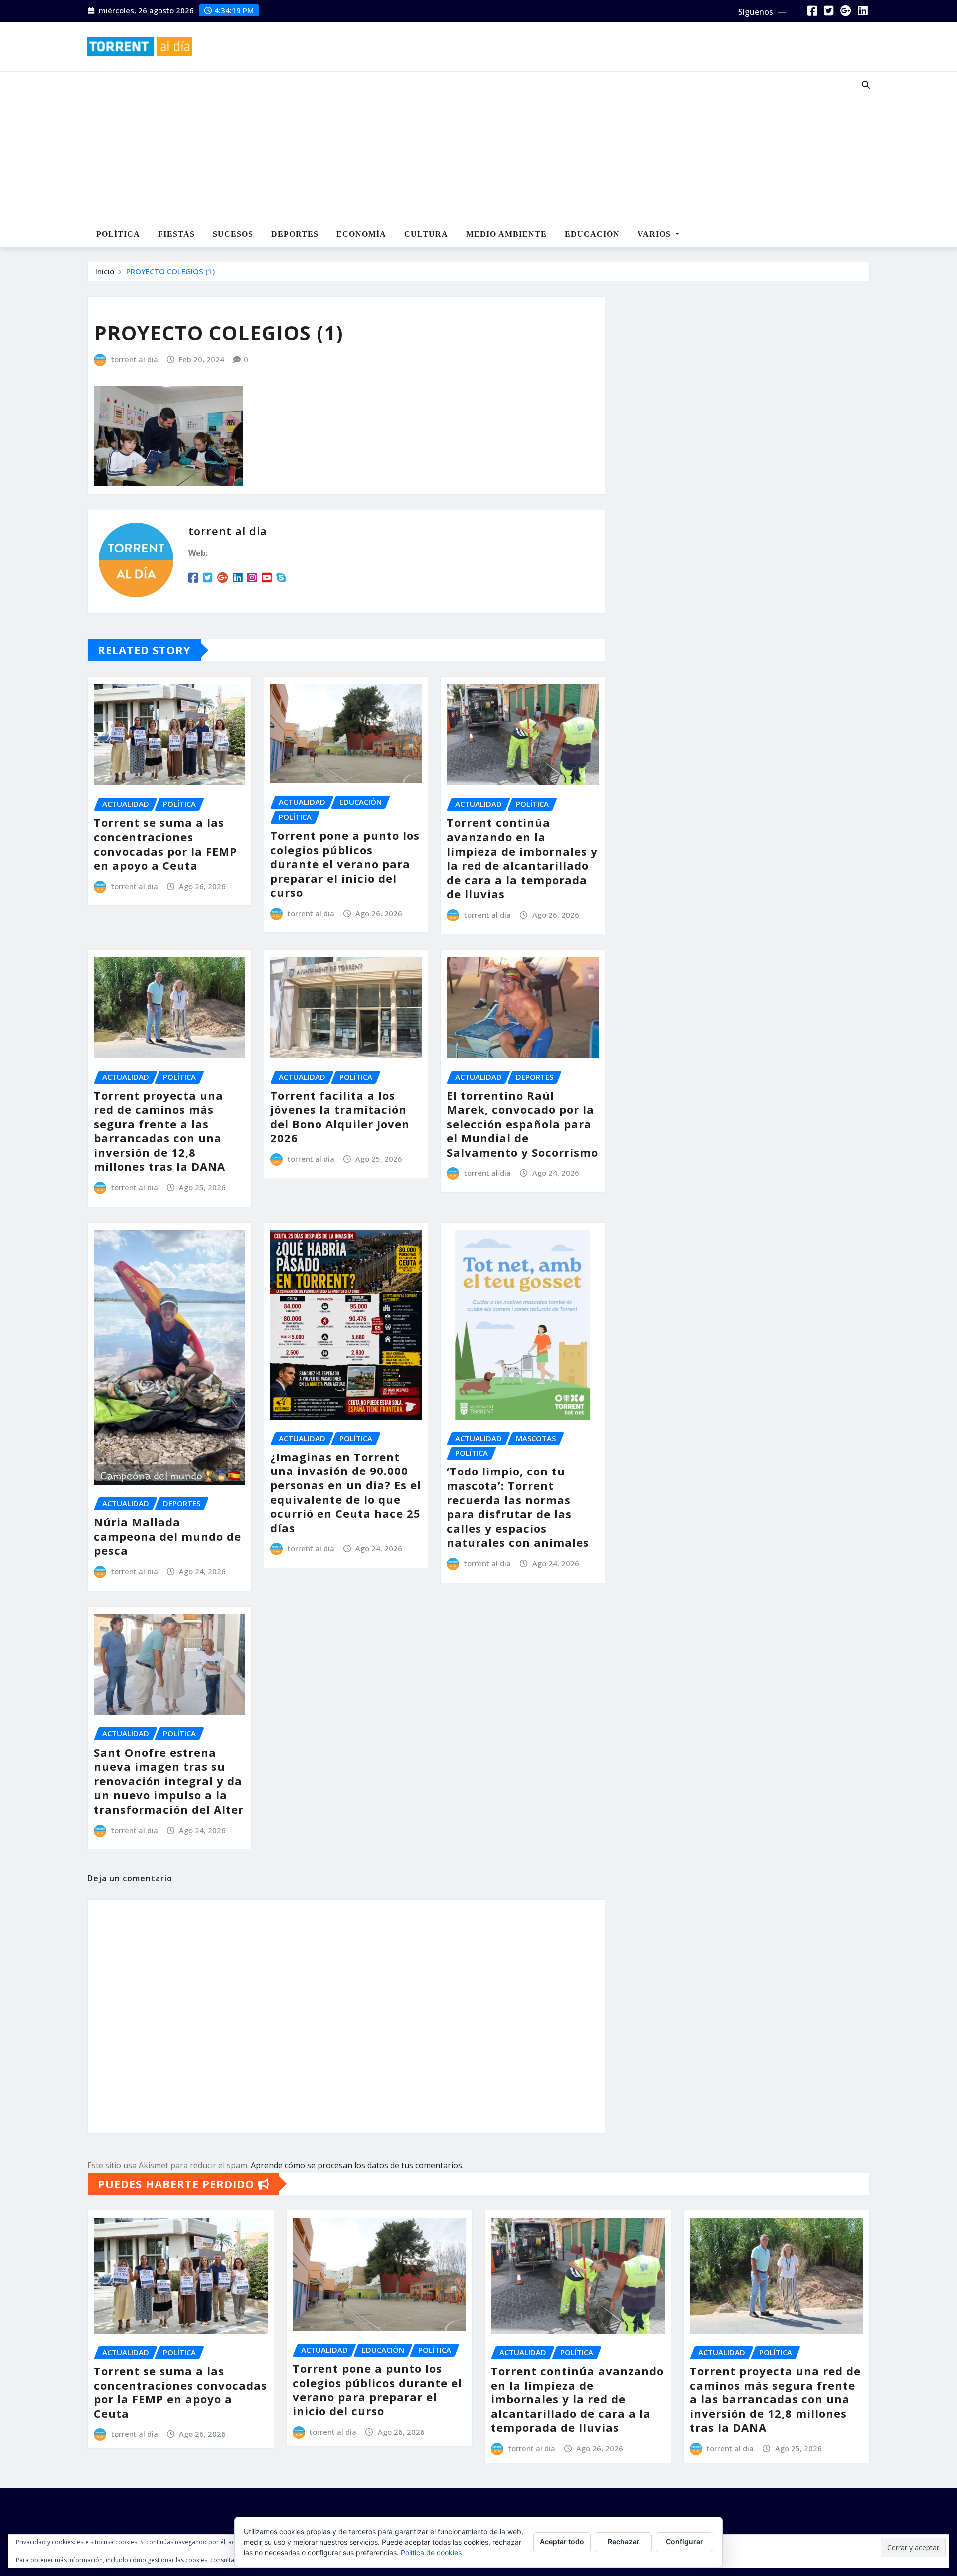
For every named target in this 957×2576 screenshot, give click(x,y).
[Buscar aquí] (866, 85)
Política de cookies (431, 2552)
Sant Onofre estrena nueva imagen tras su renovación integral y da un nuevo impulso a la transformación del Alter (169, 1781)
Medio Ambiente (506, 234)
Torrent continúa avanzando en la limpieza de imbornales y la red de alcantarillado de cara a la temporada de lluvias (522, 858)
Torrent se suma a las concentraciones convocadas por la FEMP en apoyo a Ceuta (165, 844)
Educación (592, 234)
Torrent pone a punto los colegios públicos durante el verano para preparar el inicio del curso (345, 864)
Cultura (426, 234)
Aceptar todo (562, 2541)
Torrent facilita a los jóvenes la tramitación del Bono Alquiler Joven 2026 (340, 1116)
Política (118, 234)
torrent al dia (135, 359)
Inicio (105, 271)
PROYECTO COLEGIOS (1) (170, 271)
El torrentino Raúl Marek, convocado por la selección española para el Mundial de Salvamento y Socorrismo (522, 1123)
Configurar (685, 2541)
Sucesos (233, 234)
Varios (655, 234)
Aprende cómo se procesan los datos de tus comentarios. (357, 2165)
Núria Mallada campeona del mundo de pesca (167, 1536)
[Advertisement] (446, 148)
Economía (361, 234)
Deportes (295, 234)
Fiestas (176, 234)
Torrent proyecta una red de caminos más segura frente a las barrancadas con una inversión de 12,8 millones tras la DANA (159, 1131)
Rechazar (624, 2541)
